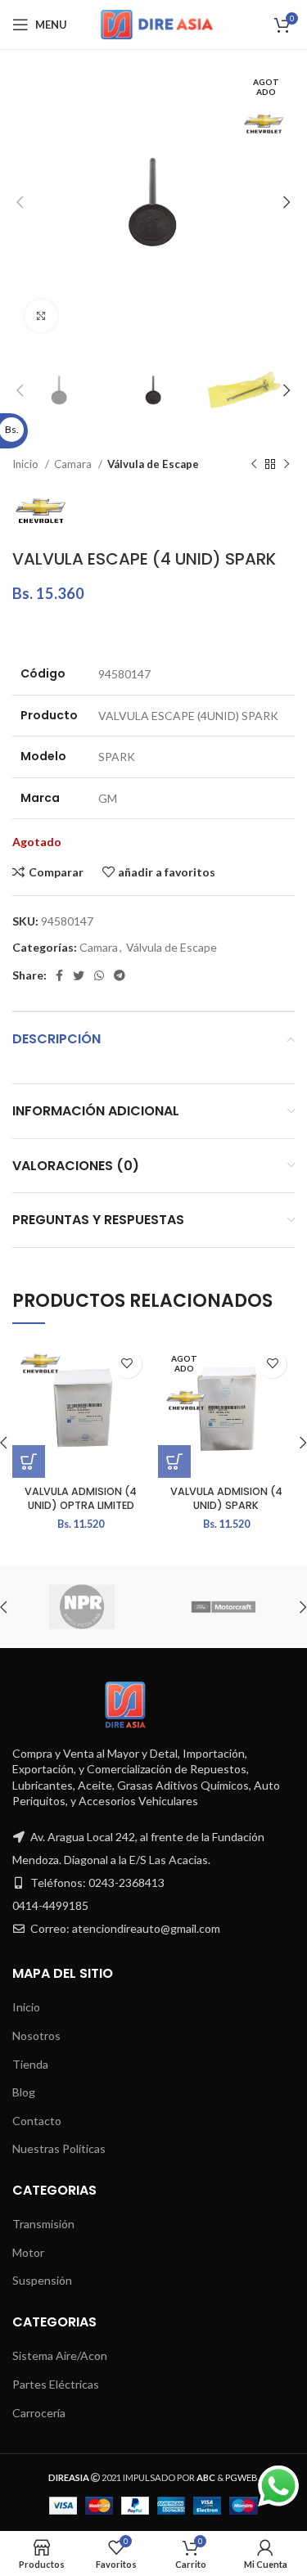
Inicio (27, 464)
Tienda (30, 2064)
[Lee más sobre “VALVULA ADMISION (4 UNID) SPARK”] (174, 1461)
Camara (74, 464)
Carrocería (39, 2413)
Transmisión (43, 2224)
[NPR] (82, 1607)
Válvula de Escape (153, 464)
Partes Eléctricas (56, 2384)
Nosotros (36, 2036)
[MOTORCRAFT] (223, 1607)
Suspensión (42, 2280)
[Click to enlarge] (41, 316)
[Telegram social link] (120, 975)
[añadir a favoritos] (127, 1364)
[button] (29, 1461)
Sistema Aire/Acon (60, 2355)
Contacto (37, 2121)
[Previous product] (254, 465)
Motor (28, 2252)
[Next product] (287, 465)
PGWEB (242, 2477)
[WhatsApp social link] (99, 975)
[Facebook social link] (59, 975)
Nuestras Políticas (59, 2148)
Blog (24, 2092)
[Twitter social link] (79, 975)
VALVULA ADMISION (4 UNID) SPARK (226, 1499)
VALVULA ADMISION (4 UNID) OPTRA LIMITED (81, 1499)
